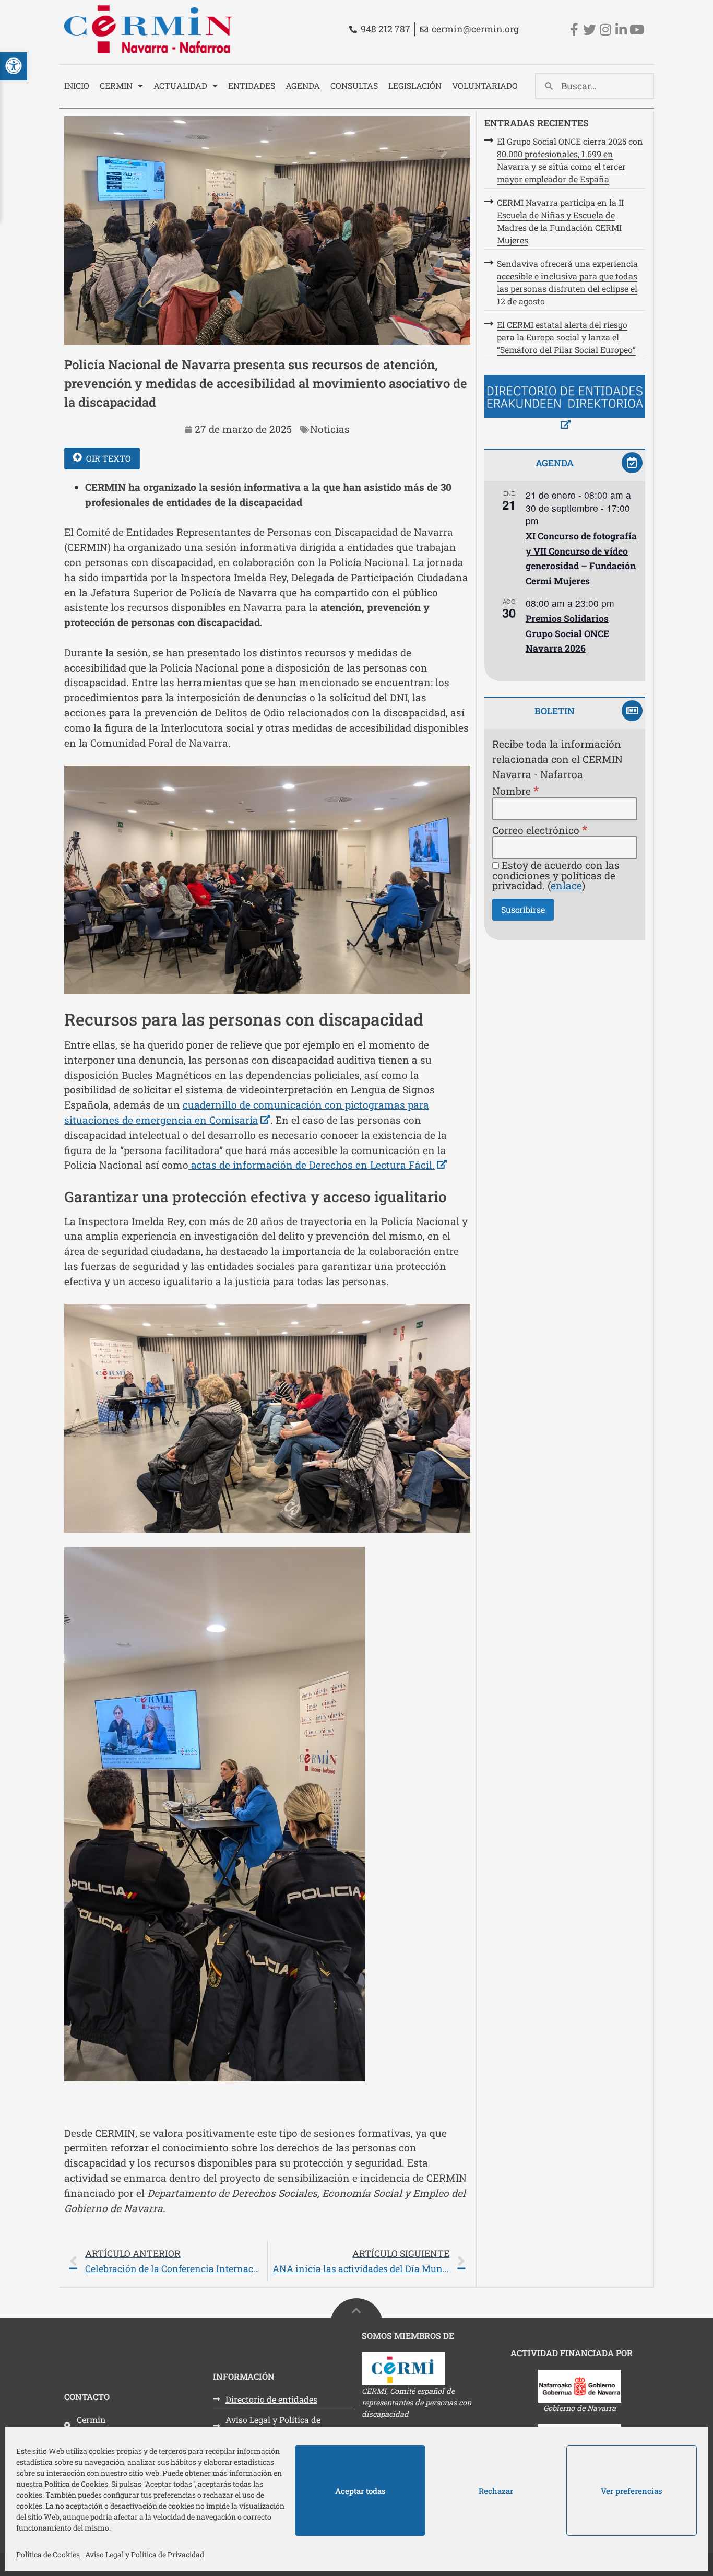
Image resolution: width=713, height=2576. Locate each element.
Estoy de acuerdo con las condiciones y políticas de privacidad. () (556, 875)
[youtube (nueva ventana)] (637, 30)
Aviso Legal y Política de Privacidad (145, 2554)
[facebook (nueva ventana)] (574, 30)
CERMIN (116, 85)
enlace (566, 885)
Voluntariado (485, 85)
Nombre (515, 790)
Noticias (330, 429)
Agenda (303, 85)
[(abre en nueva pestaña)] (565, 404)
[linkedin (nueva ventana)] (621, 30)
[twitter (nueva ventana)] (590, 30)
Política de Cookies (48, 2554)
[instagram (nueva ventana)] (605, 30)
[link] (267, 2261)
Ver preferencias (632, 2491)
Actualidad (180, 85)
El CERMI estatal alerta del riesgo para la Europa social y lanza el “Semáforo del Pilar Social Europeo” (566, 337)
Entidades (252, 85)
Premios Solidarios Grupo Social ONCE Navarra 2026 (567, 633)
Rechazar (496, 2491)
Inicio (77, 85)
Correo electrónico (540, 830)
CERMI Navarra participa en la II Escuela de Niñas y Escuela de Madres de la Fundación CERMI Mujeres (560, 221)
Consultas (354, 85)
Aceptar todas (360, 2491)
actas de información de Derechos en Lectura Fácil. (318, 1165)
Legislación (415, 85)
